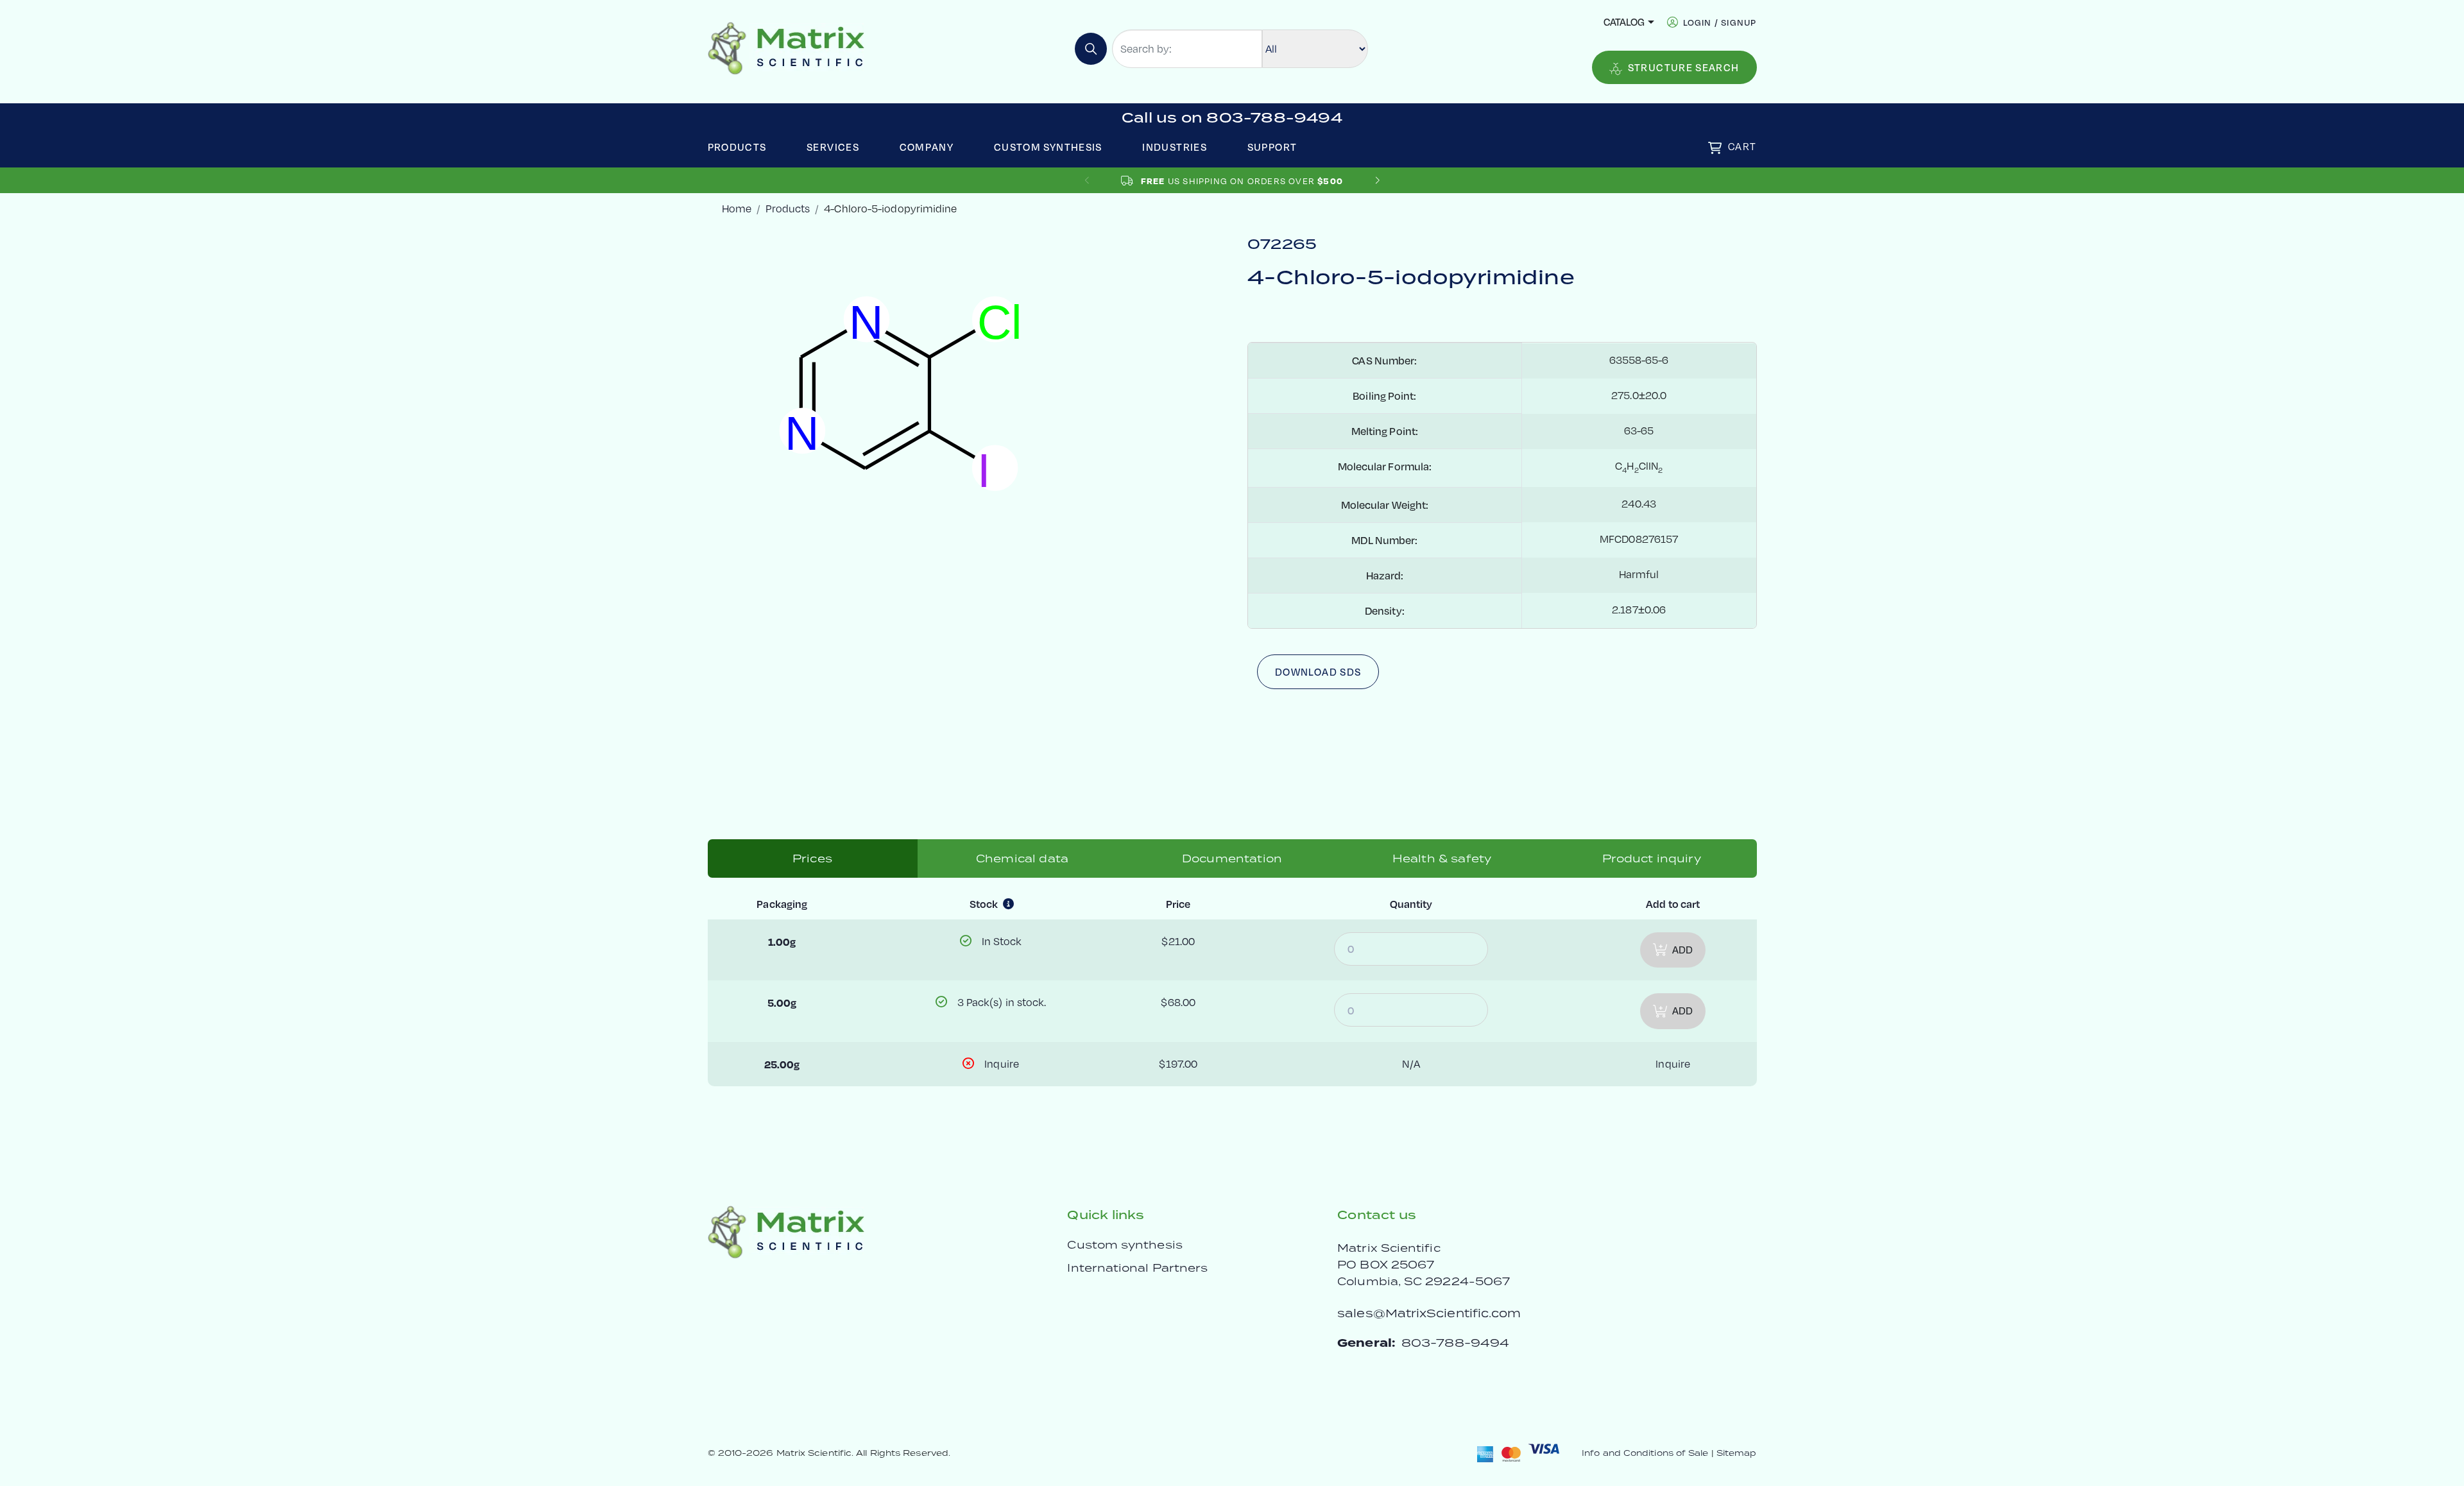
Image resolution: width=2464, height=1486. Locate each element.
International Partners (1137, 1268)
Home (737, 209)
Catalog (1624, 22)
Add (1682, 950)
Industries (1175, 147)
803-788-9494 (1455, 1343)
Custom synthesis (1125, 1245)
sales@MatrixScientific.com (1429, 1313)
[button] (1377, 181)
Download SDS (1318, 672)
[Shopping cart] (1715, 148)
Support (1272, 147)
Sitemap (1737, 1453)
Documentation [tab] (1232, 858)
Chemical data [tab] (1022, 858)
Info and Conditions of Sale (1645, 1453)
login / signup (1720, 22)
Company (927, 147)
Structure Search (1684, 67)
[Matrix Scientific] (786, 47)
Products (737, 147)
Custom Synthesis (1048, 147)
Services (833, 147)
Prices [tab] (812, 858)
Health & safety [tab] (1442, 858)
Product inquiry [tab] (1651, 858)
